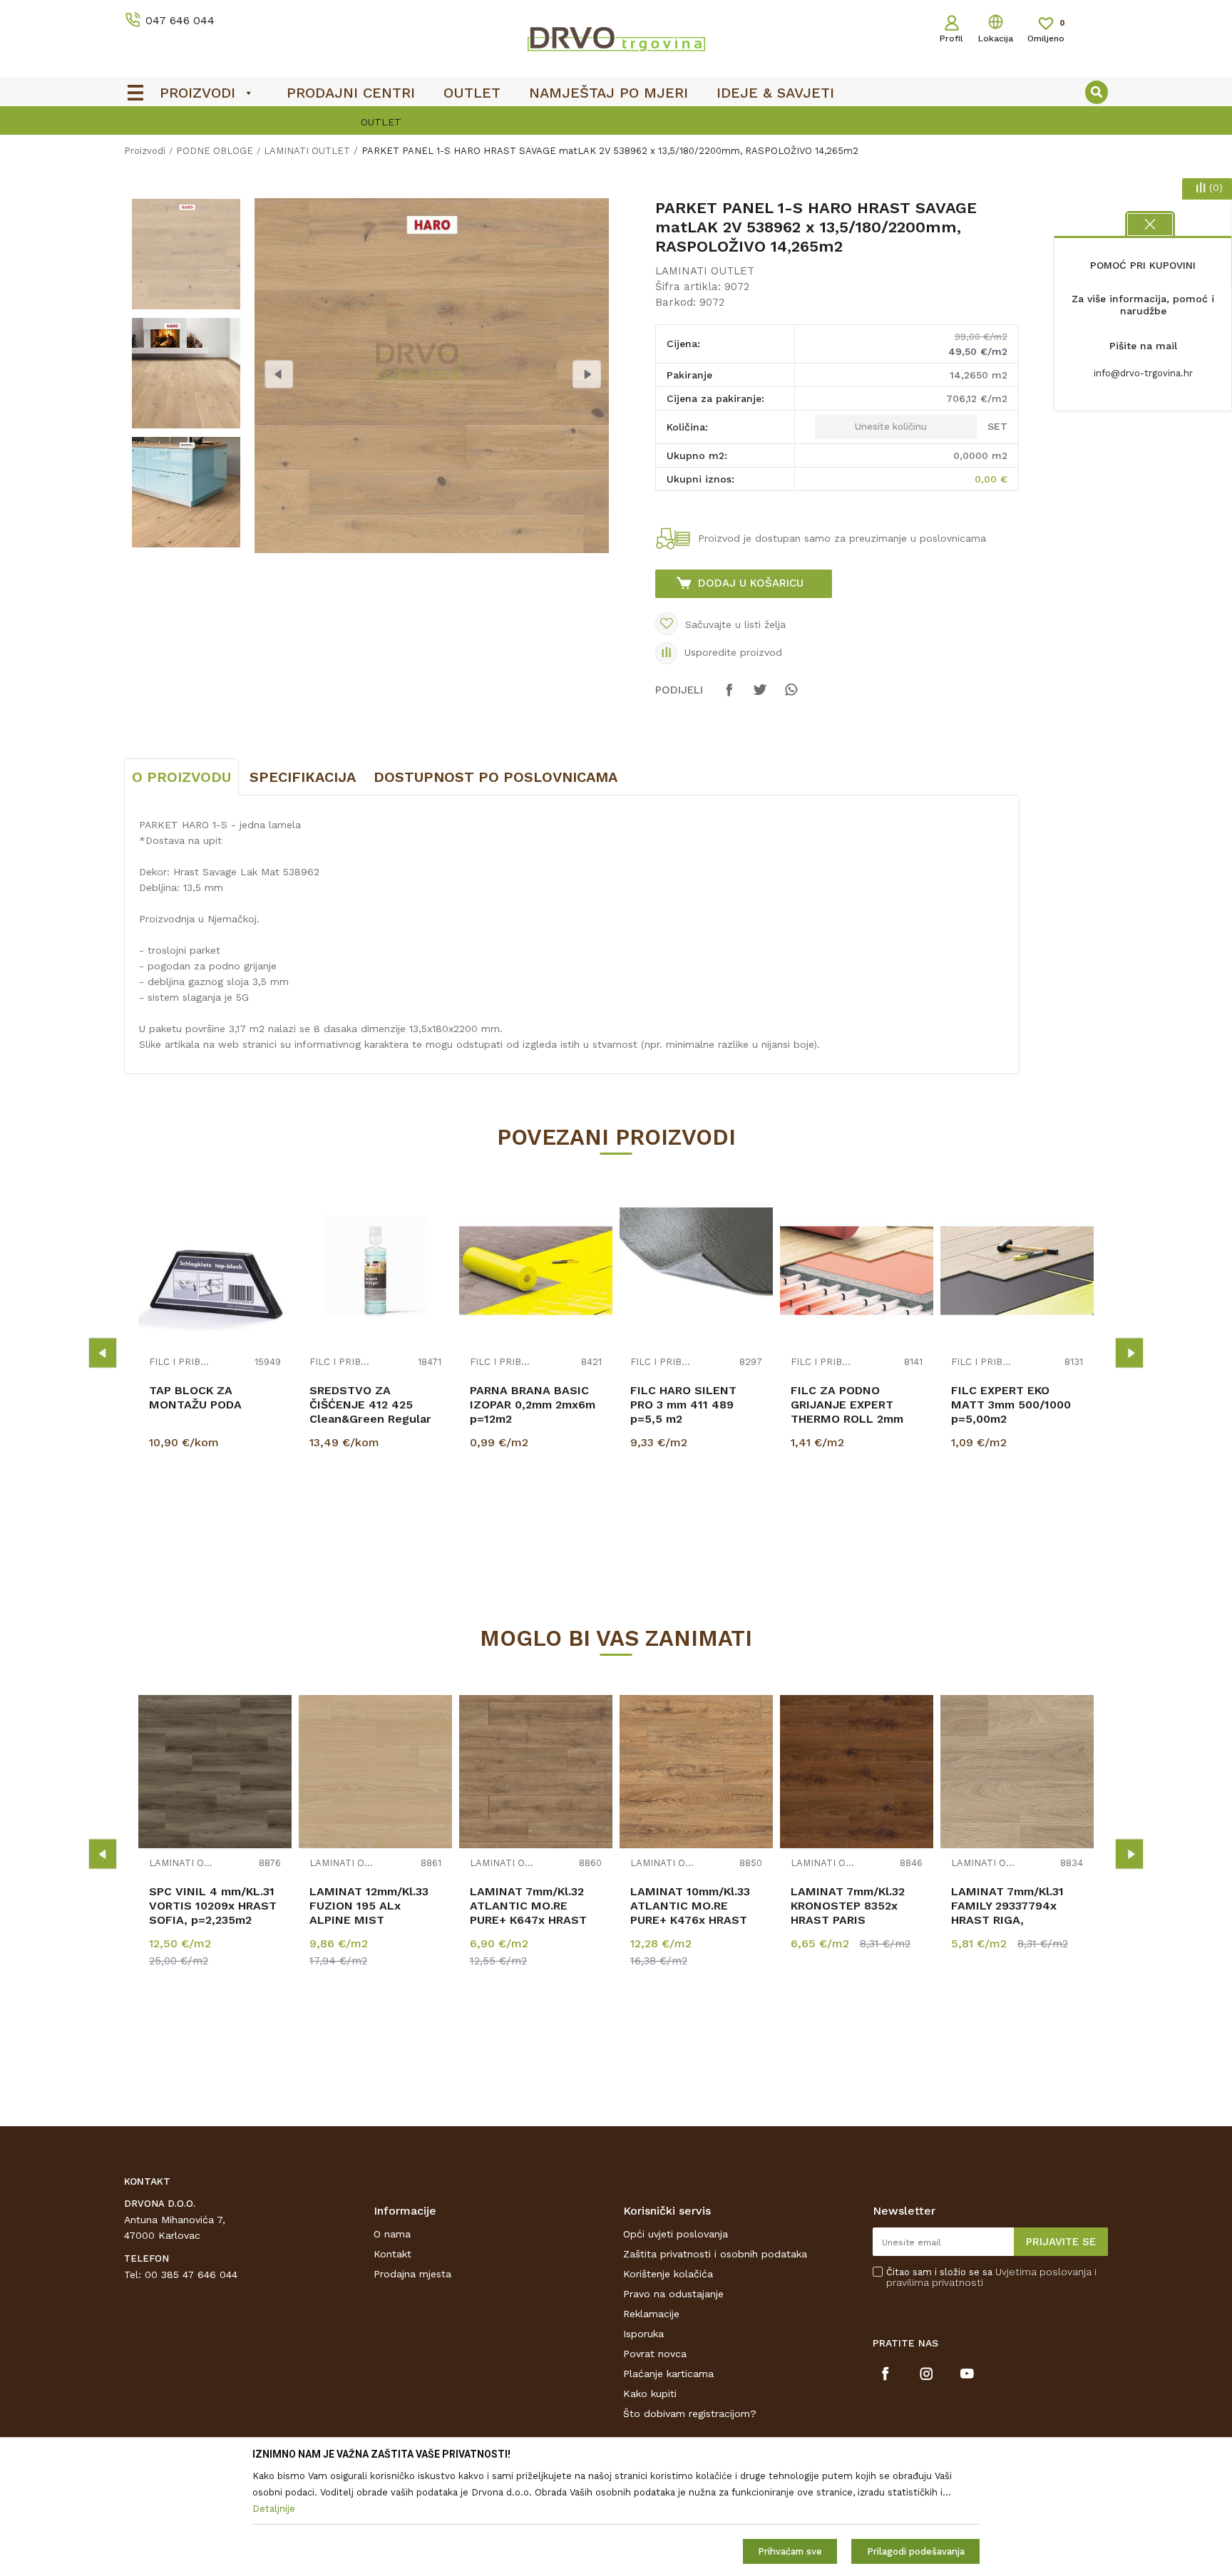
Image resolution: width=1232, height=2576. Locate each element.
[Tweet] (760, 696)
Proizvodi (145, 151)
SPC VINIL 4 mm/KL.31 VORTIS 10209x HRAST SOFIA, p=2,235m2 (213, 1906)
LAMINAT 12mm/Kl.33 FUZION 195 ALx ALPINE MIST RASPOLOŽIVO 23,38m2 (375, 1913)
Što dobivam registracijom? (690, 2413)
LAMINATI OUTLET (307, 151)
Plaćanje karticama (668, 2374)
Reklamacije (651, 2314)
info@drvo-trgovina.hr (1143, 373)
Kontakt (392, 2254)
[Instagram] (926, 2374)
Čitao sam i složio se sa (991, 2277)
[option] (616, 122)
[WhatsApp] (791, 696)
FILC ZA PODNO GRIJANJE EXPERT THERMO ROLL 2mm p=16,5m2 (847, 1412)
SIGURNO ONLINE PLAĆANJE (615, 122)
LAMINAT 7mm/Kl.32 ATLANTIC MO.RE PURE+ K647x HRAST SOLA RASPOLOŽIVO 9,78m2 (528, 1920)
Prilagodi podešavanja (916, 2551)
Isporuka (643, 2334)
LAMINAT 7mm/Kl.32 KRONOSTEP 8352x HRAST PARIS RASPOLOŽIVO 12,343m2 (848, 1920)
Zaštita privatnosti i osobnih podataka (715, 2254)
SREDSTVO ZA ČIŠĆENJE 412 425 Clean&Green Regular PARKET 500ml (370, 1412)
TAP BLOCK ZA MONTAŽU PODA (195, 1397)
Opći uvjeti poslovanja (676, 2234)
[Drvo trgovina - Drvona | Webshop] (616, 38)
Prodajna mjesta (412, 2274)
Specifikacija (303, 777)
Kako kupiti (650, 2394)
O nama (392, 2234)
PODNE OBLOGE (215, 151)
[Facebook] (729, 696)
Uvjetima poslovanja (1043, 2272)
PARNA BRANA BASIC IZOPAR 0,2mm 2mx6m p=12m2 (533, 1405)
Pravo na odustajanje (673, 2294)
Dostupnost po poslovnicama (496, 777)
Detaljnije (217, 1515)
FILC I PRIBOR (181, 1362)
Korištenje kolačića (668, 2274)
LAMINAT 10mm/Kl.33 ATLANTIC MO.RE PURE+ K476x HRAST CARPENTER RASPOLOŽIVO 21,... (690, 1920)
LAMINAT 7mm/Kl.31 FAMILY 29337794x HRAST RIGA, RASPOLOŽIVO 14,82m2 (1017, 1913)
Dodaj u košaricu (751, 583)
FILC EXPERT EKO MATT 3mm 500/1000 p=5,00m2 (1011, 1405)
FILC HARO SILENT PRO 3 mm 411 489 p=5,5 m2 (683, 1405)
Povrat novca (655, 2354)
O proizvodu (181, 777)
